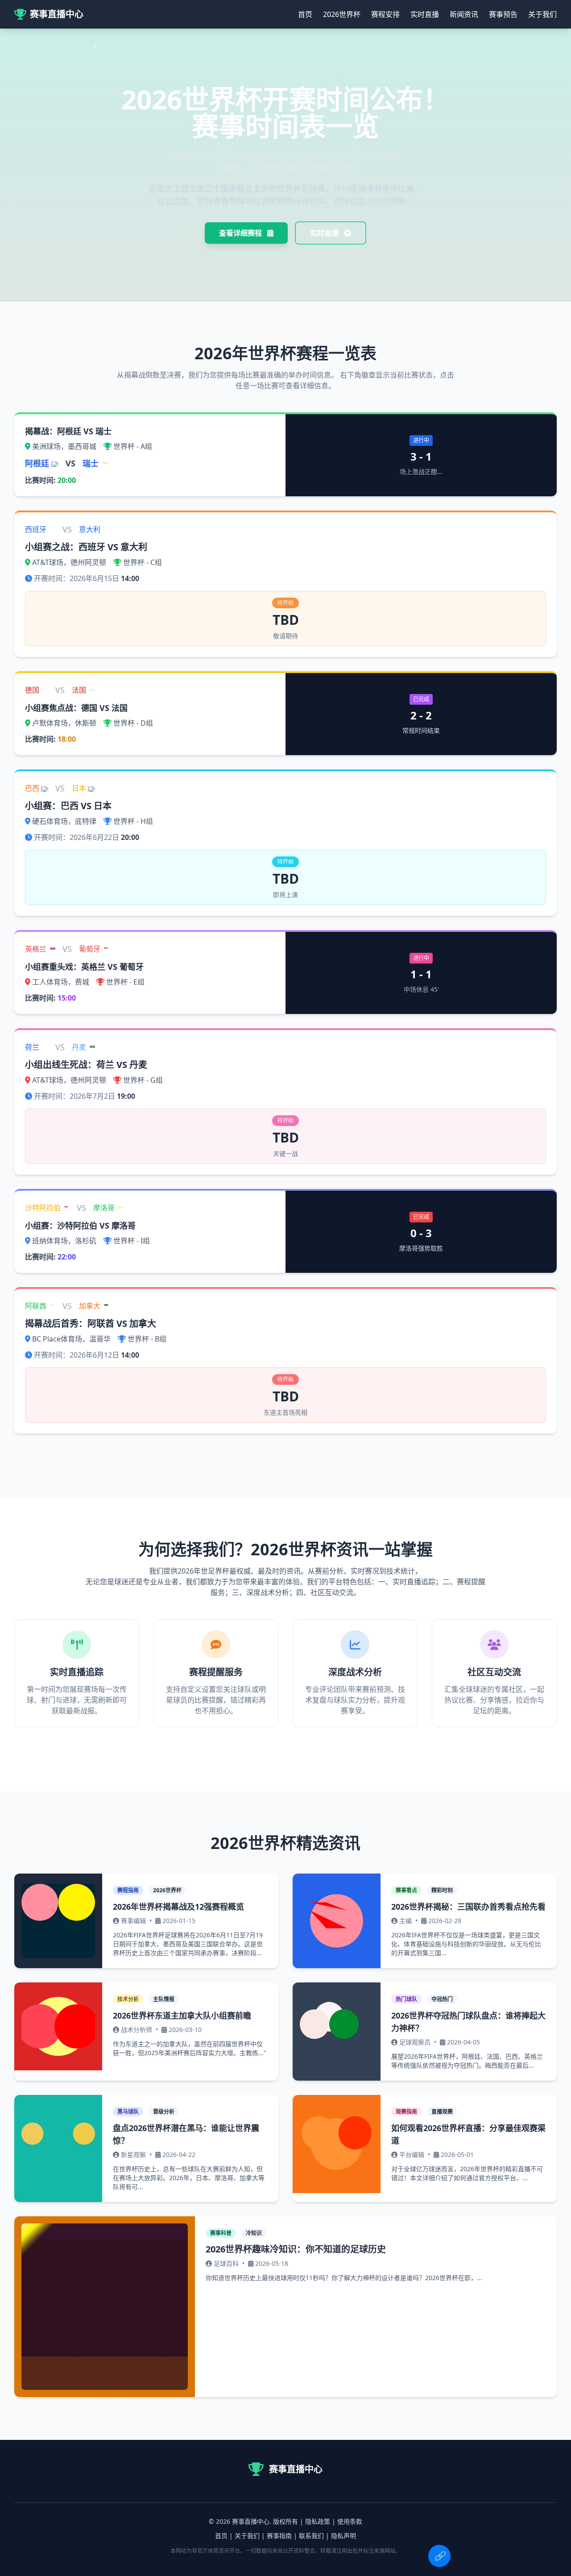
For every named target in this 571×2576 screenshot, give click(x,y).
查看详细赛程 (241, 233)
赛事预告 (503, 14)
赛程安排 (385, 14)
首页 (305, 14)
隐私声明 (343, 2536)
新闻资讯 (464, 14)
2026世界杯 (342, 14)
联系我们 (311, 2536)
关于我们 (542, 14)
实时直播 (425, 14)
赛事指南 (279, 2536)
